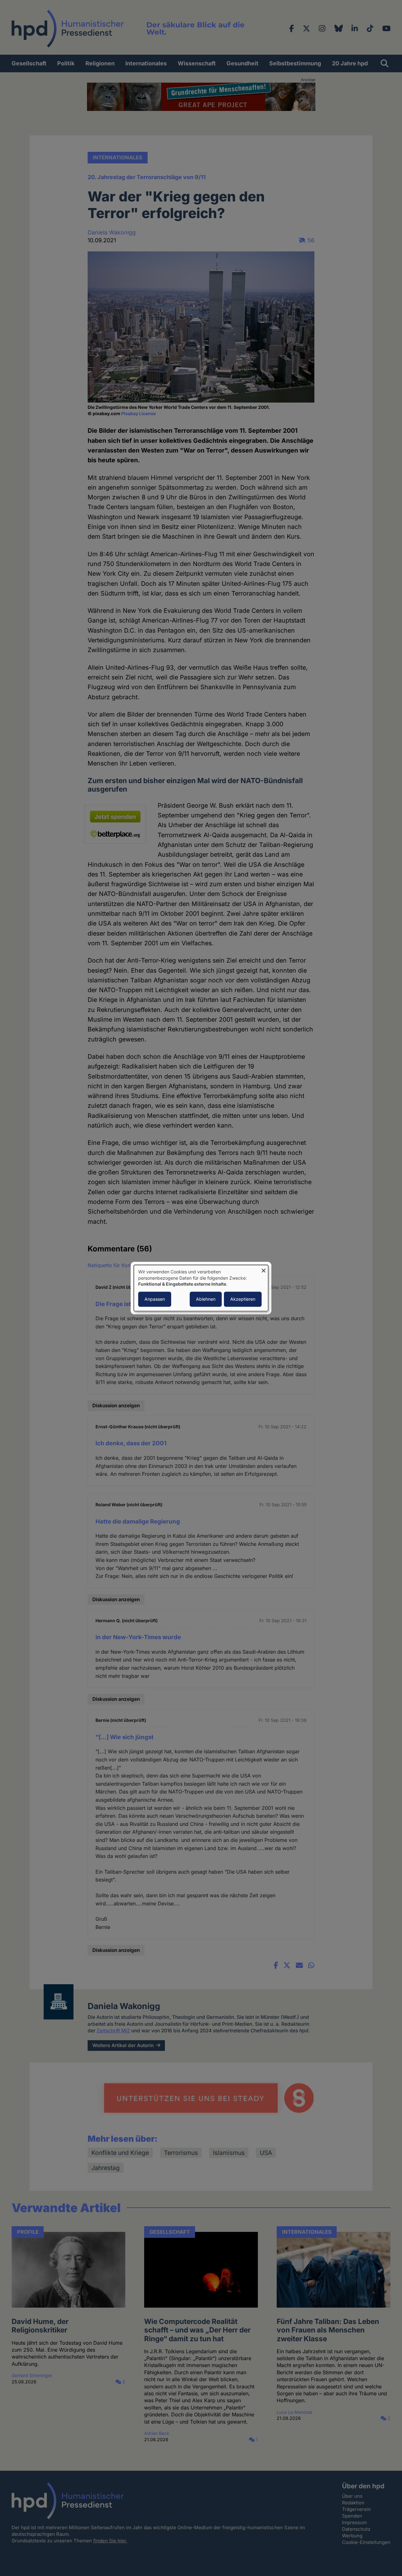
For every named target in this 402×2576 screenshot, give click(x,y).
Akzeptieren (243, 1299)
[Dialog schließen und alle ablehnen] (263, 1269)
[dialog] (201, 1288)
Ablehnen (206, 1299)
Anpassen (155, 1299)
